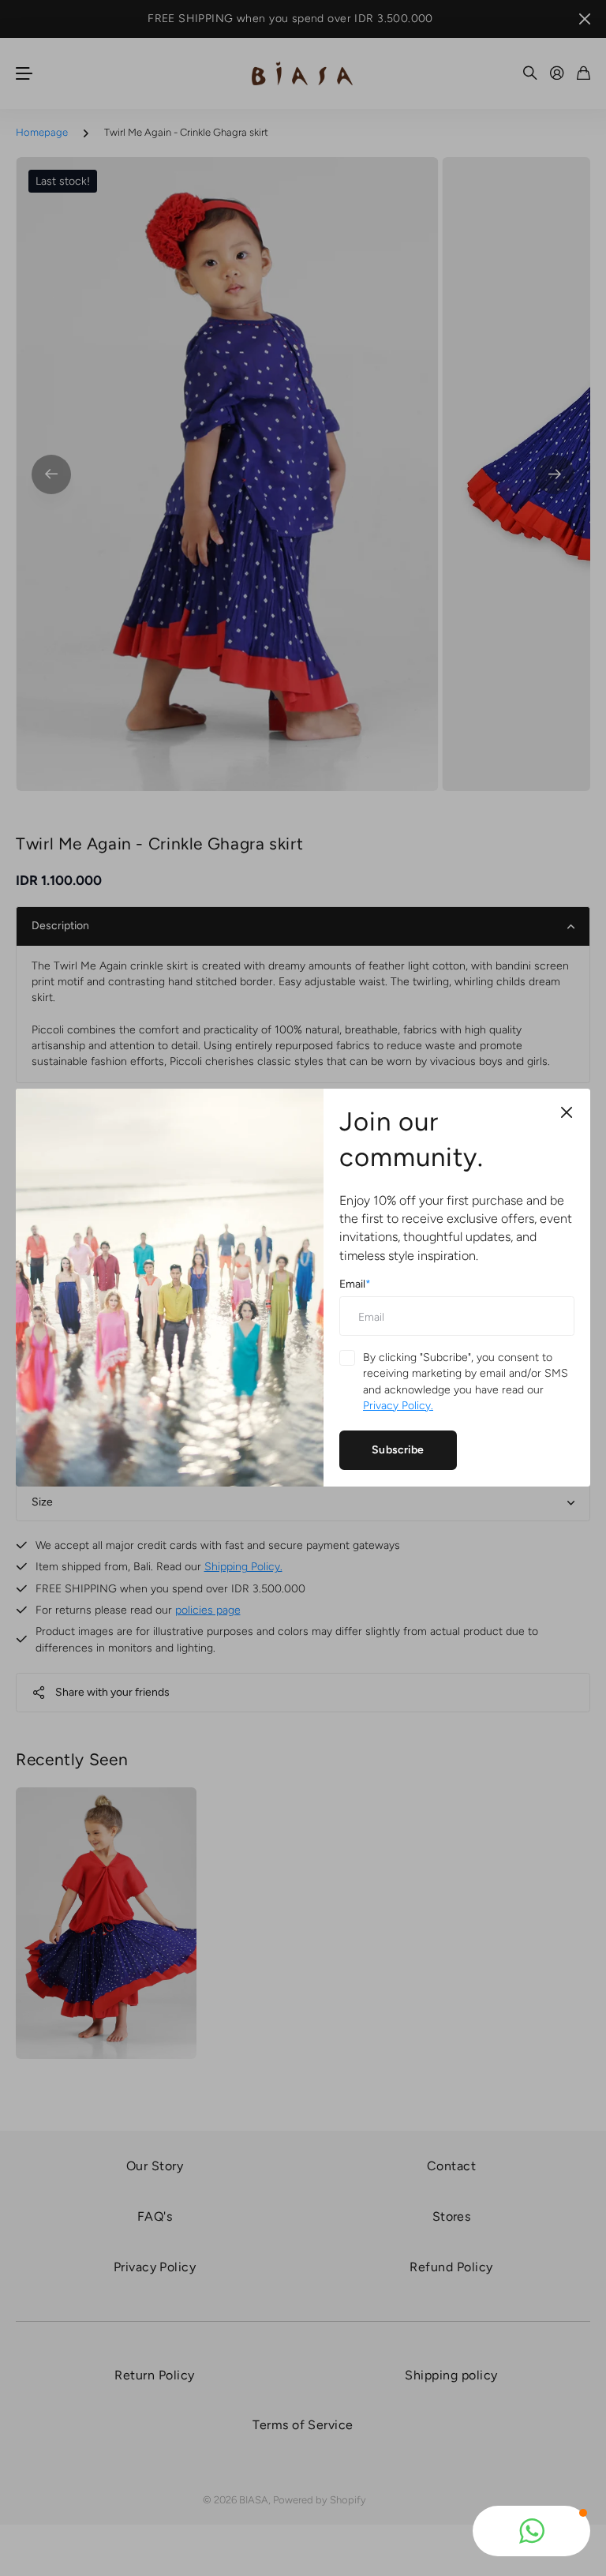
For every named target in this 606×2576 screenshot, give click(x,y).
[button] (531, 2531)
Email (355, 1284)
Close (567, 1112)
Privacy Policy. (398, 1406)
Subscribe (398, 1450)
